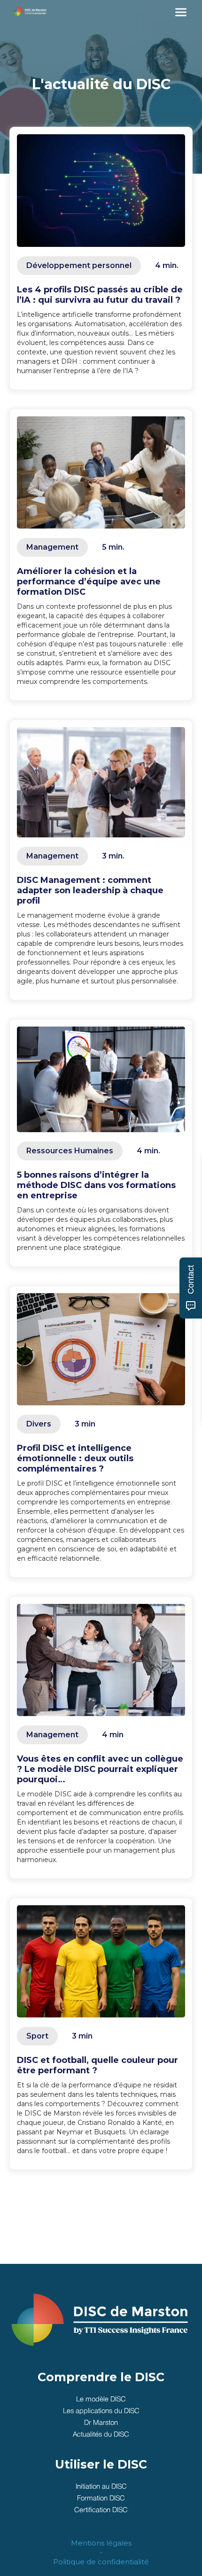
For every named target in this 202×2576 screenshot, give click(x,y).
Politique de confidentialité (101, 2562)
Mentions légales (101, 2543)
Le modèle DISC (101, 2400)
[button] (181, 12)
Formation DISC (101, 2499)
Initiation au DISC (101, 2487)
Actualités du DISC (101, 2435)
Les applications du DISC (101, 2411)
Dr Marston (101, 2423)
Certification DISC (101, 2510)
